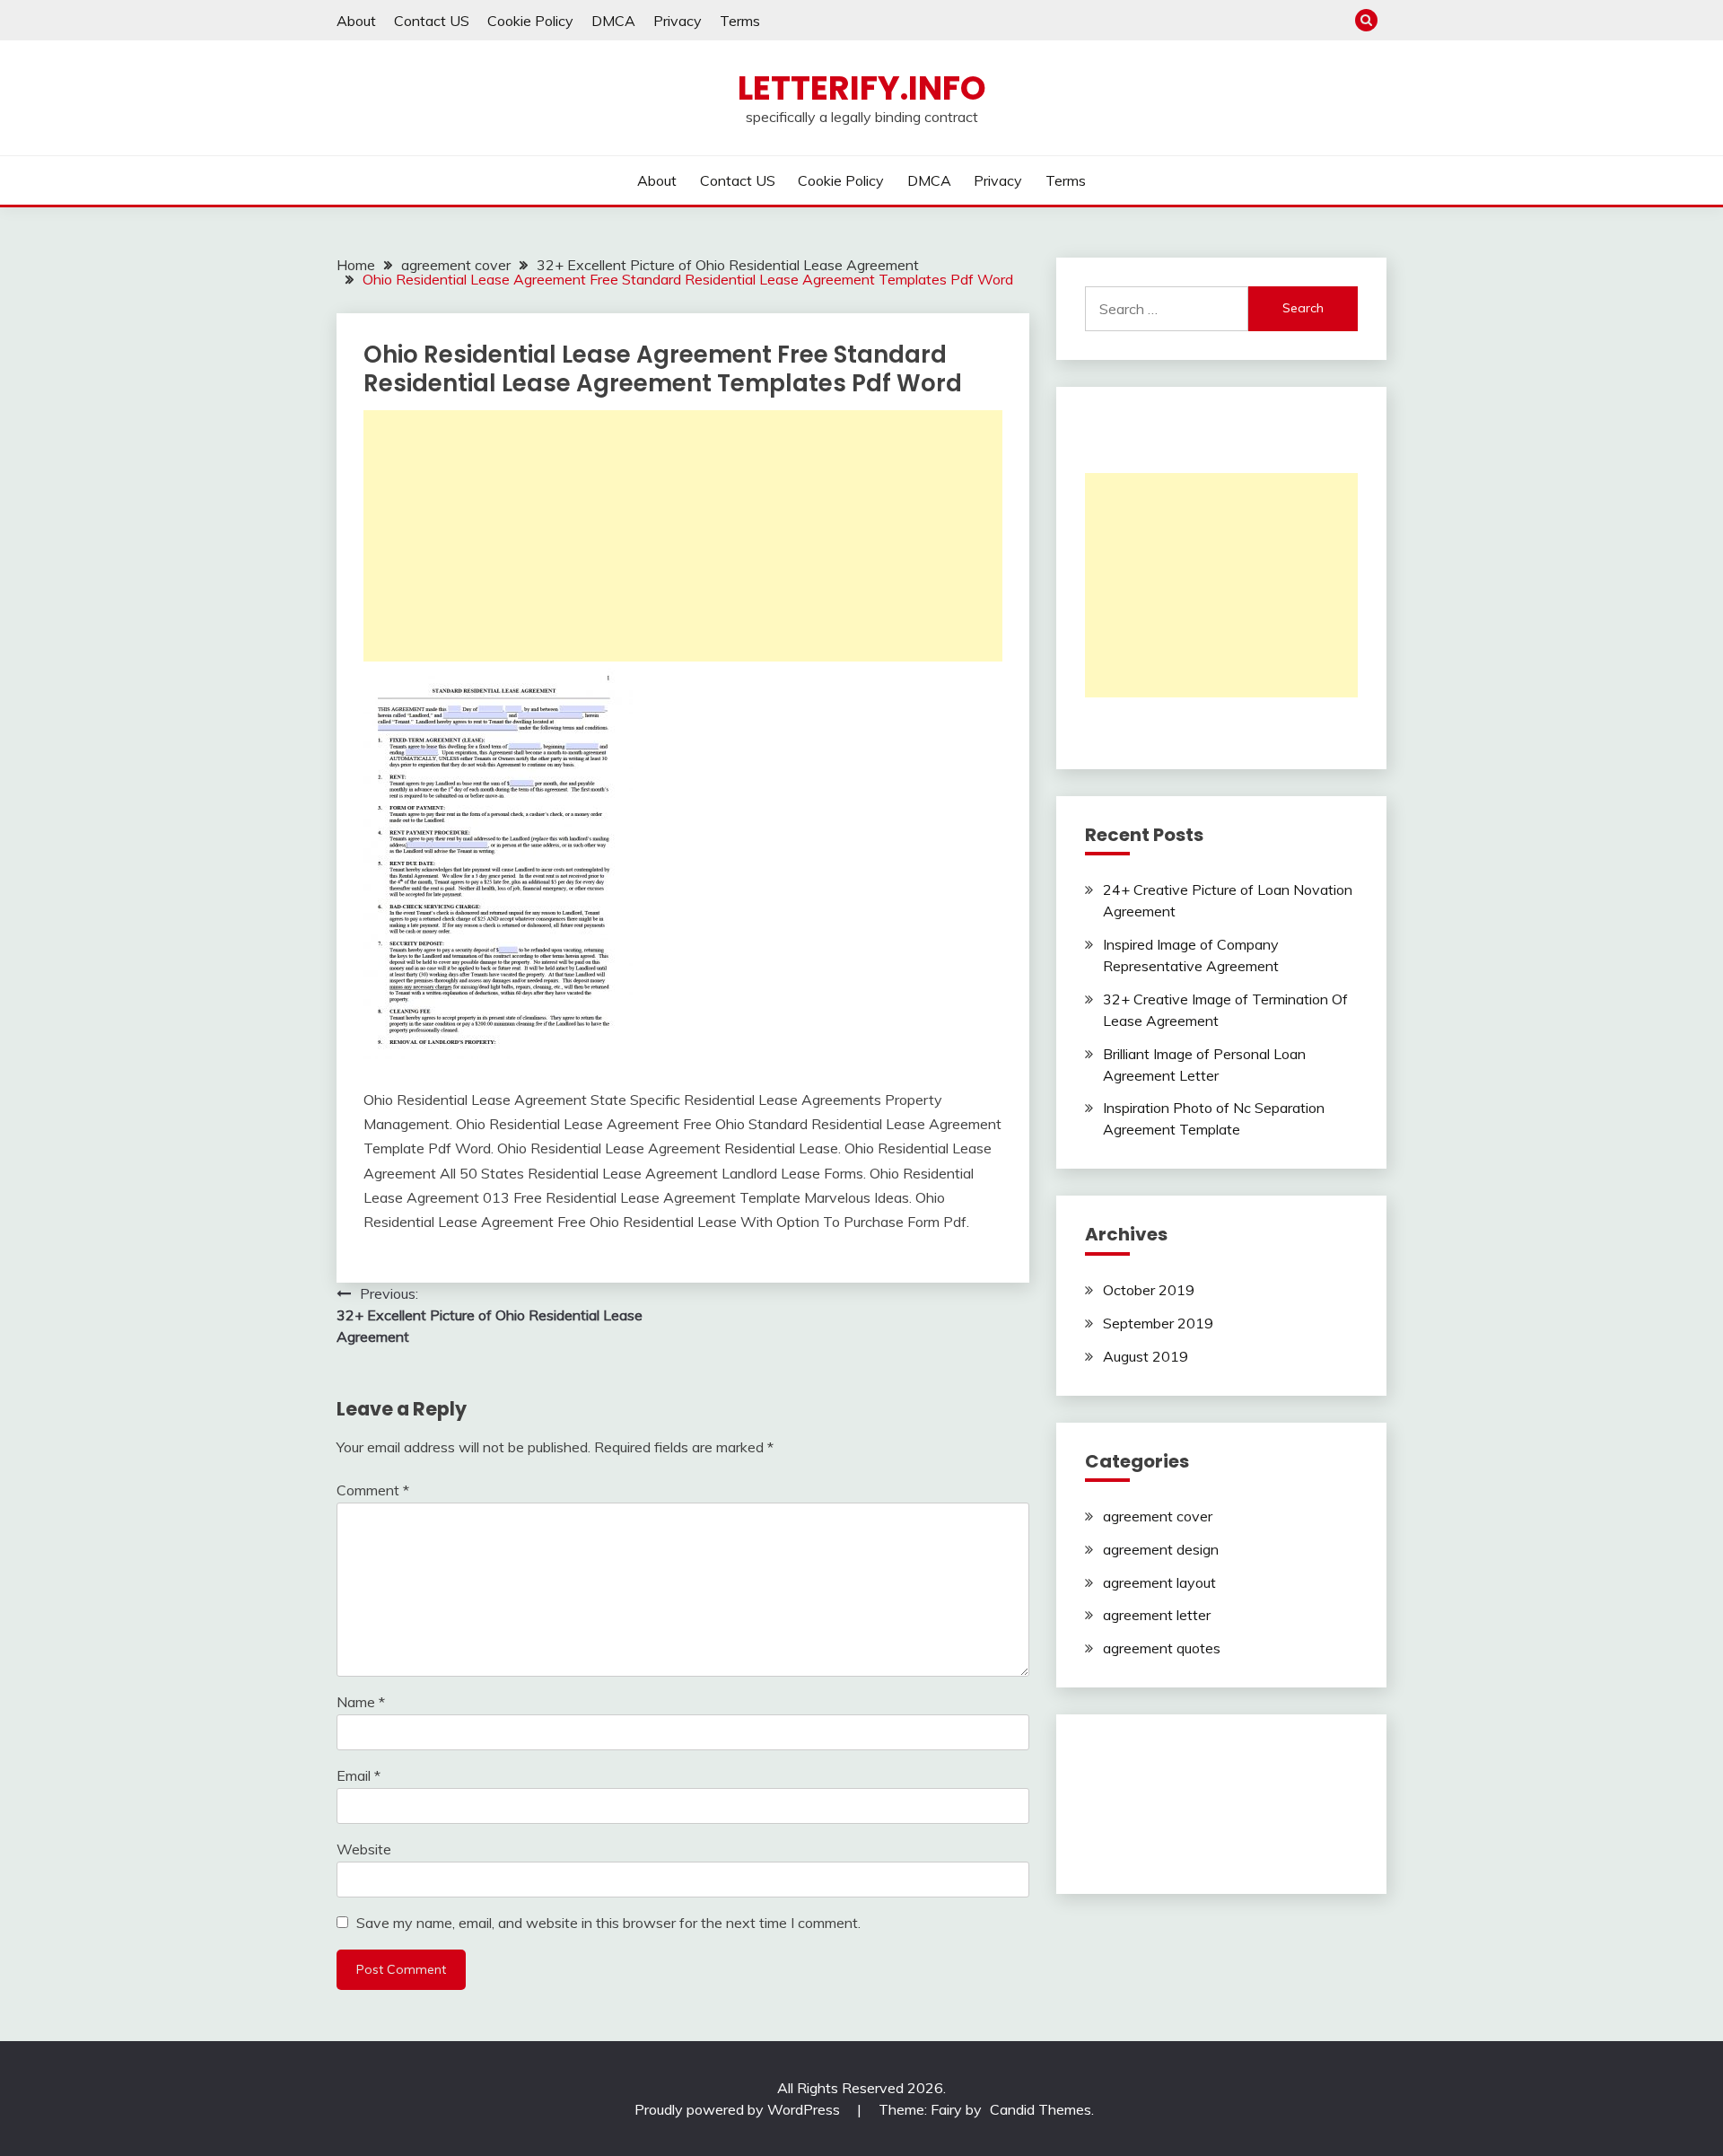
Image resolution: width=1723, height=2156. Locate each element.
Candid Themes (1041, 2109)
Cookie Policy (530, 21)
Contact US (432, 21)
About (356, 21)
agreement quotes (1162, 1648)
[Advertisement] (683, 536)
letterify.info (862, 88)
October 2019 (1149, 1290)
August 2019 (1146, 1356)
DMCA (613, 21)
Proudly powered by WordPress (739, 2109)
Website (364, 1849)
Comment (373, 1490)
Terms (740, 21)
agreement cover (1158, 1516)
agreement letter (1157, 1615)
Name (361, 1702)
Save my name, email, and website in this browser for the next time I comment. (608, 1923)
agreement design (1161, 1549)
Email (359, 1775)
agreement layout (1159, 1582)
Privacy (678, 21)
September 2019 (1158, 1323)
